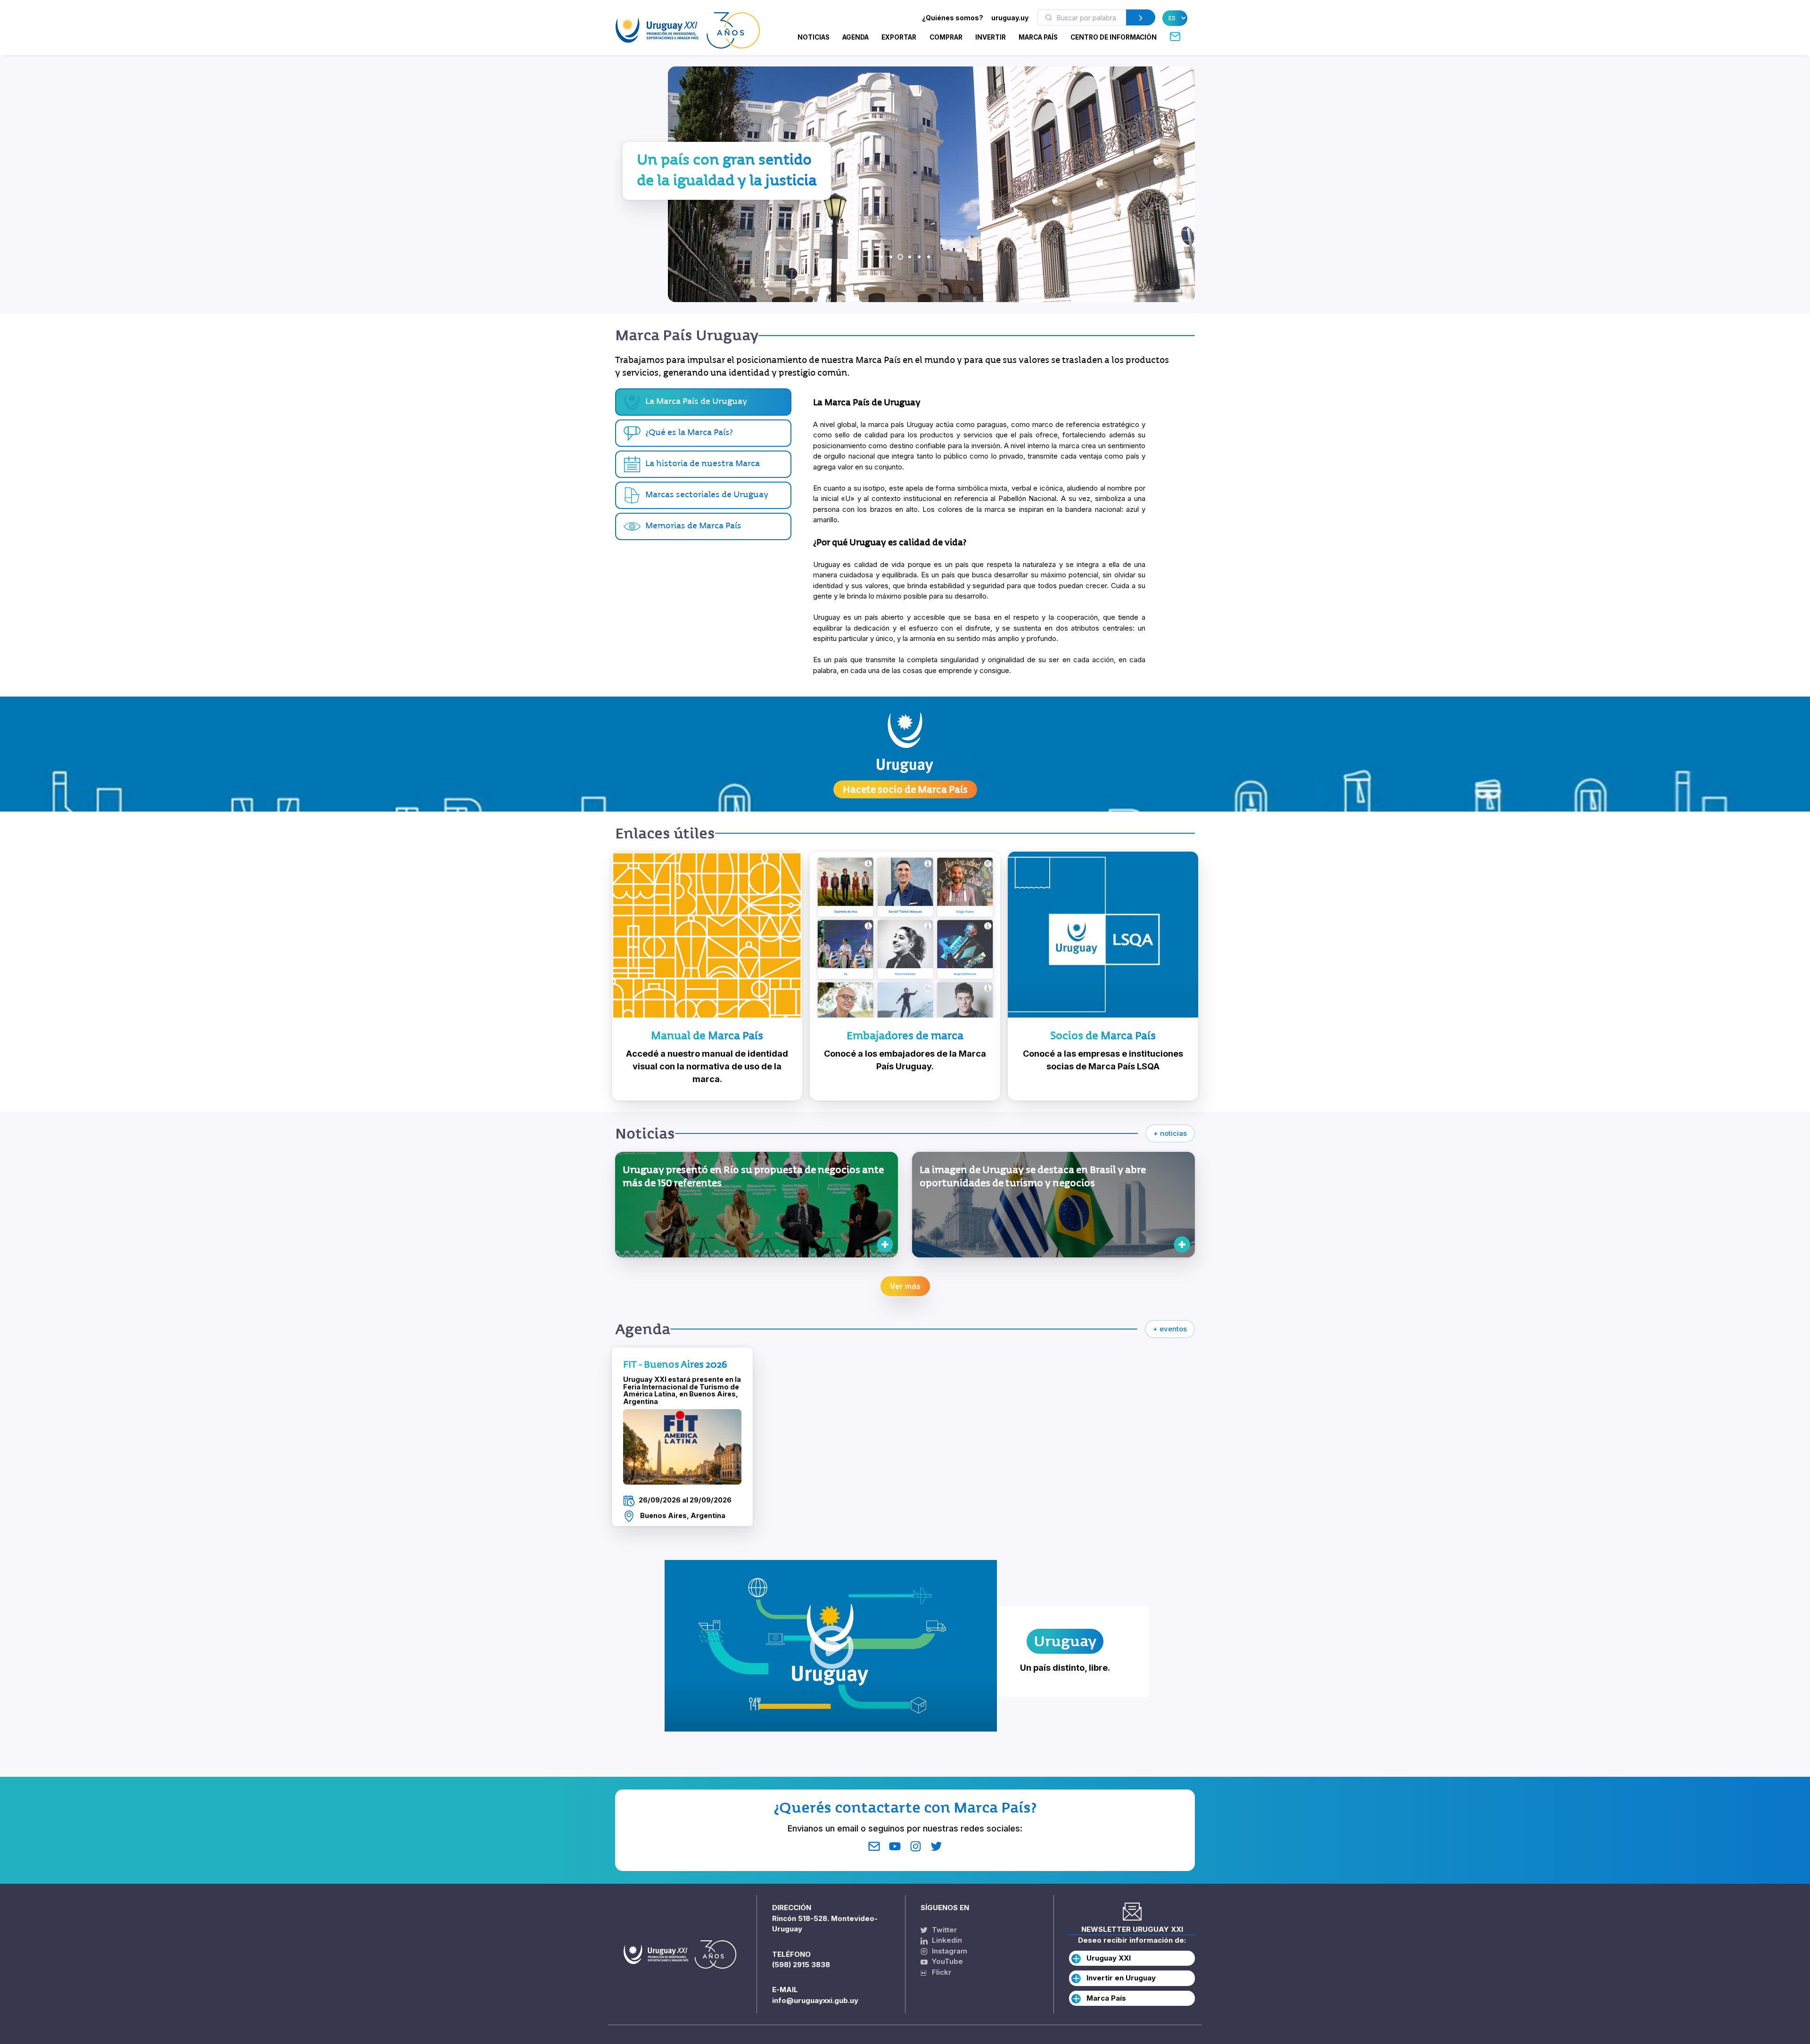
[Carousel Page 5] (919, 257)
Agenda (856, 37)
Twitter (943, 1930)
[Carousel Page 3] (900, 257)
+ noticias (1170, 1133)
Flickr (939, 1972)
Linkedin (946, 1940)
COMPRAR (946, 37)
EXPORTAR (899, 37)
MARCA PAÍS (1038, 37)
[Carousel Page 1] (881, 257)
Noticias (814, 37)
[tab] (703, 433)
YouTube (946, 1961)
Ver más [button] (905, 1286)
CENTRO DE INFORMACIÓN (1114, 37)
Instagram (949, 1951)
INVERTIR (991, 37)
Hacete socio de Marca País (905, 789)
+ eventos (1170, 1329)
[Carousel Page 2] (891, 257)
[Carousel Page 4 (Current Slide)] (910, 257)
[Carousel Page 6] (929, 257)
